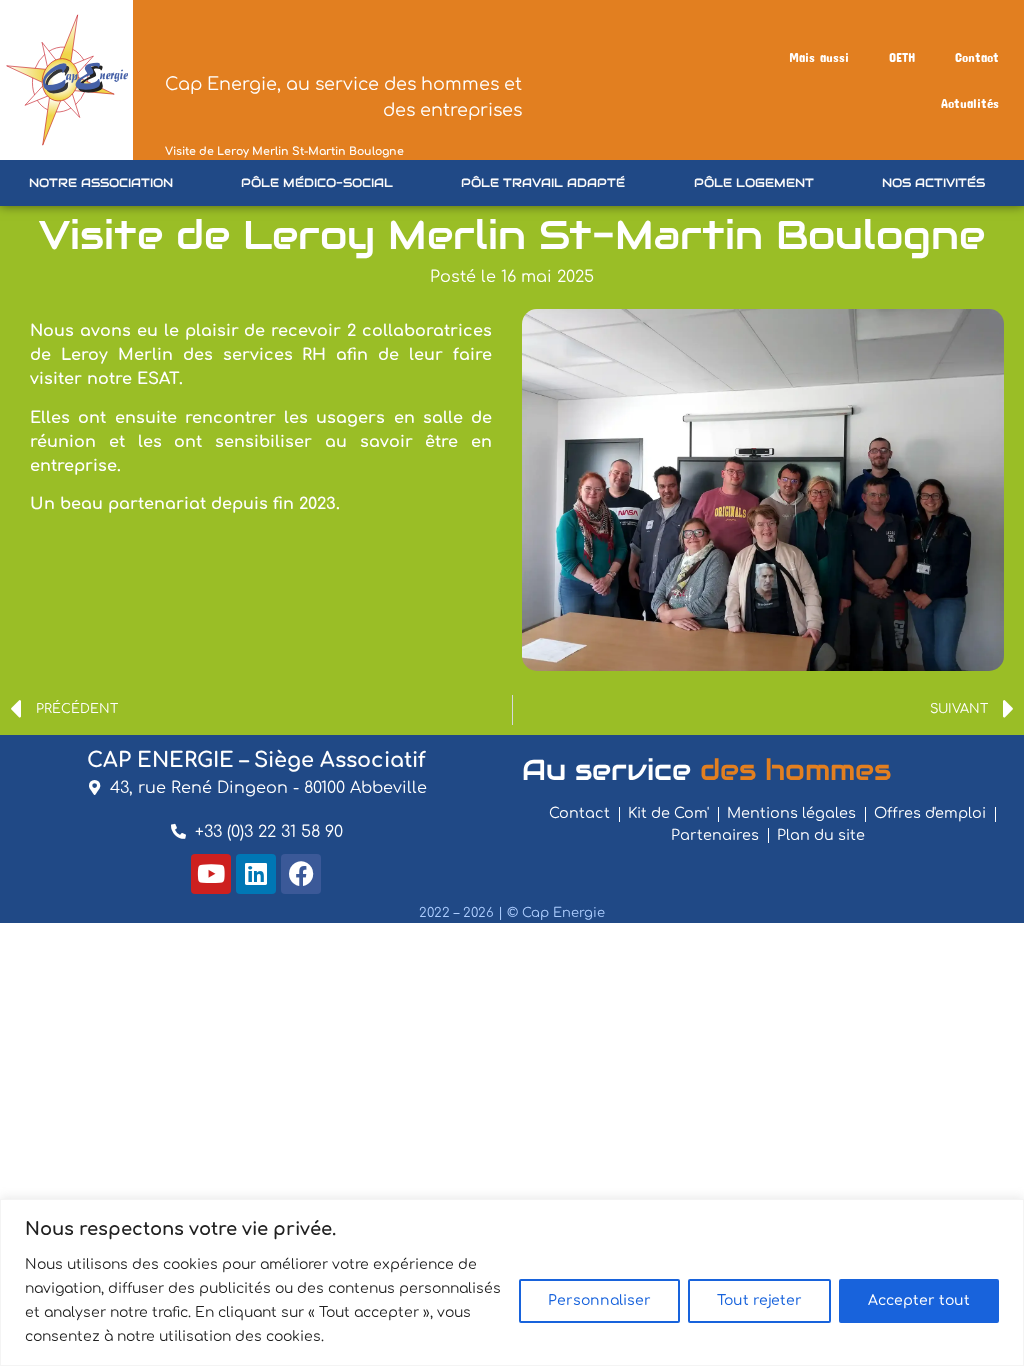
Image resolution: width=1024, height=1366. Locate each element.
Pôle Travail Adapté (543, 182)
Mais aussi (819, 57)
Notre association (101, 182)
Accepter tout (919, 1300)
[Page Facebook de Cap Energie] (301, 874)
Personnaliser (599, 1300)
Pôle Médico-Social (317, 182)
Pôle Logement (754, 182)
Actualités (970, 103)
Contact (977, 57)
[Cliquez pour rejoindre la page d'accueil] (66, 80)
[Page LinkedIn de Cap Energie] (256, 874)
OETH (902, 57)
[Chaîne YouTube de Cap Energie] (211, 874)
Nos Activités (933, 182)
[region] (512, 1282)
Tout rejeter (759, 1300)
